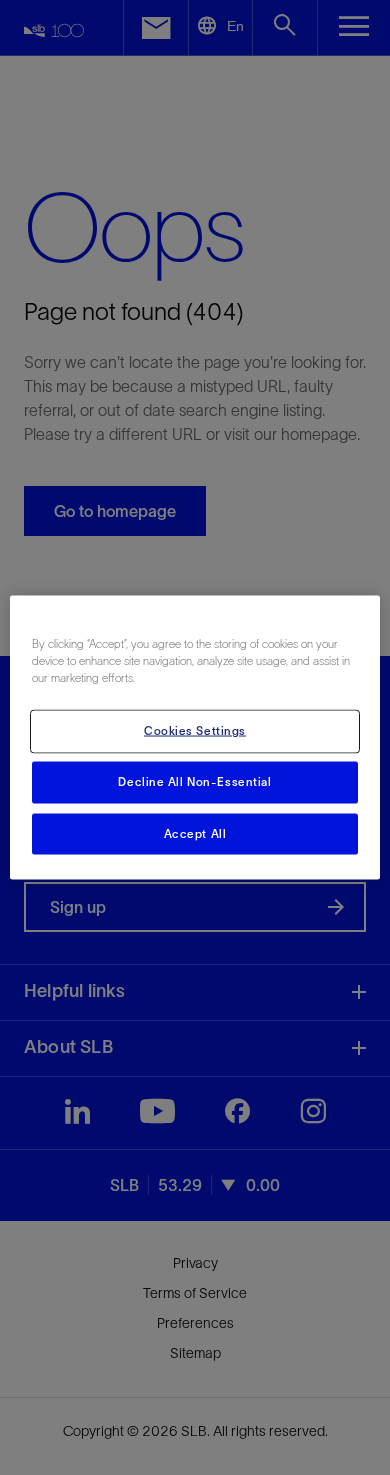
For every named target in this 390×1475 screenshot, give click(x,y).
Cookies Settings (195, 730)
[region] (195, 737)
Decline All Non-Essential (194, 781)
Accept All (195, 833)
